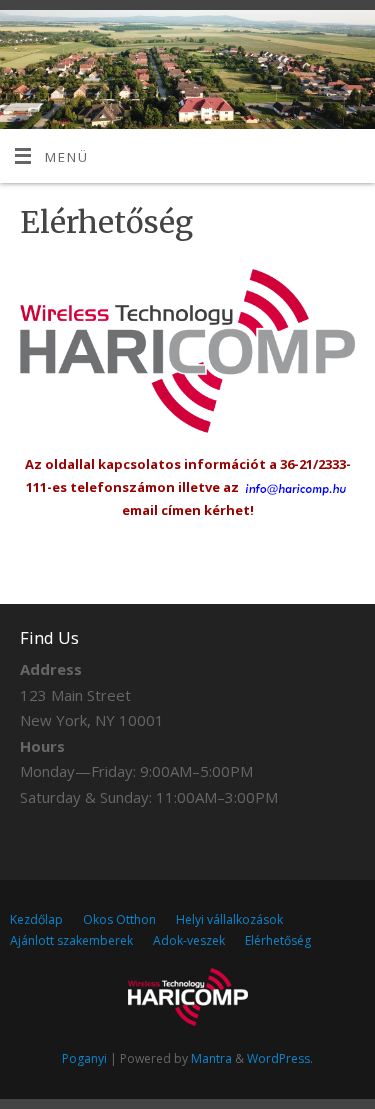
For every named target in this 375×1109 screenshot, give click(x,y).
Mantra (211, 1058)
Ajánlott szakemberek (71, 940)
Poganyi (84, 1058)
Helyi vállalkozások (229, 919)
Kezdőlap (36, 919)
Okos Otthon (119, 919)
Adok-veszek (189, 940)
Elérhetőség (278, 940)
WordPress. (280, 1058)
